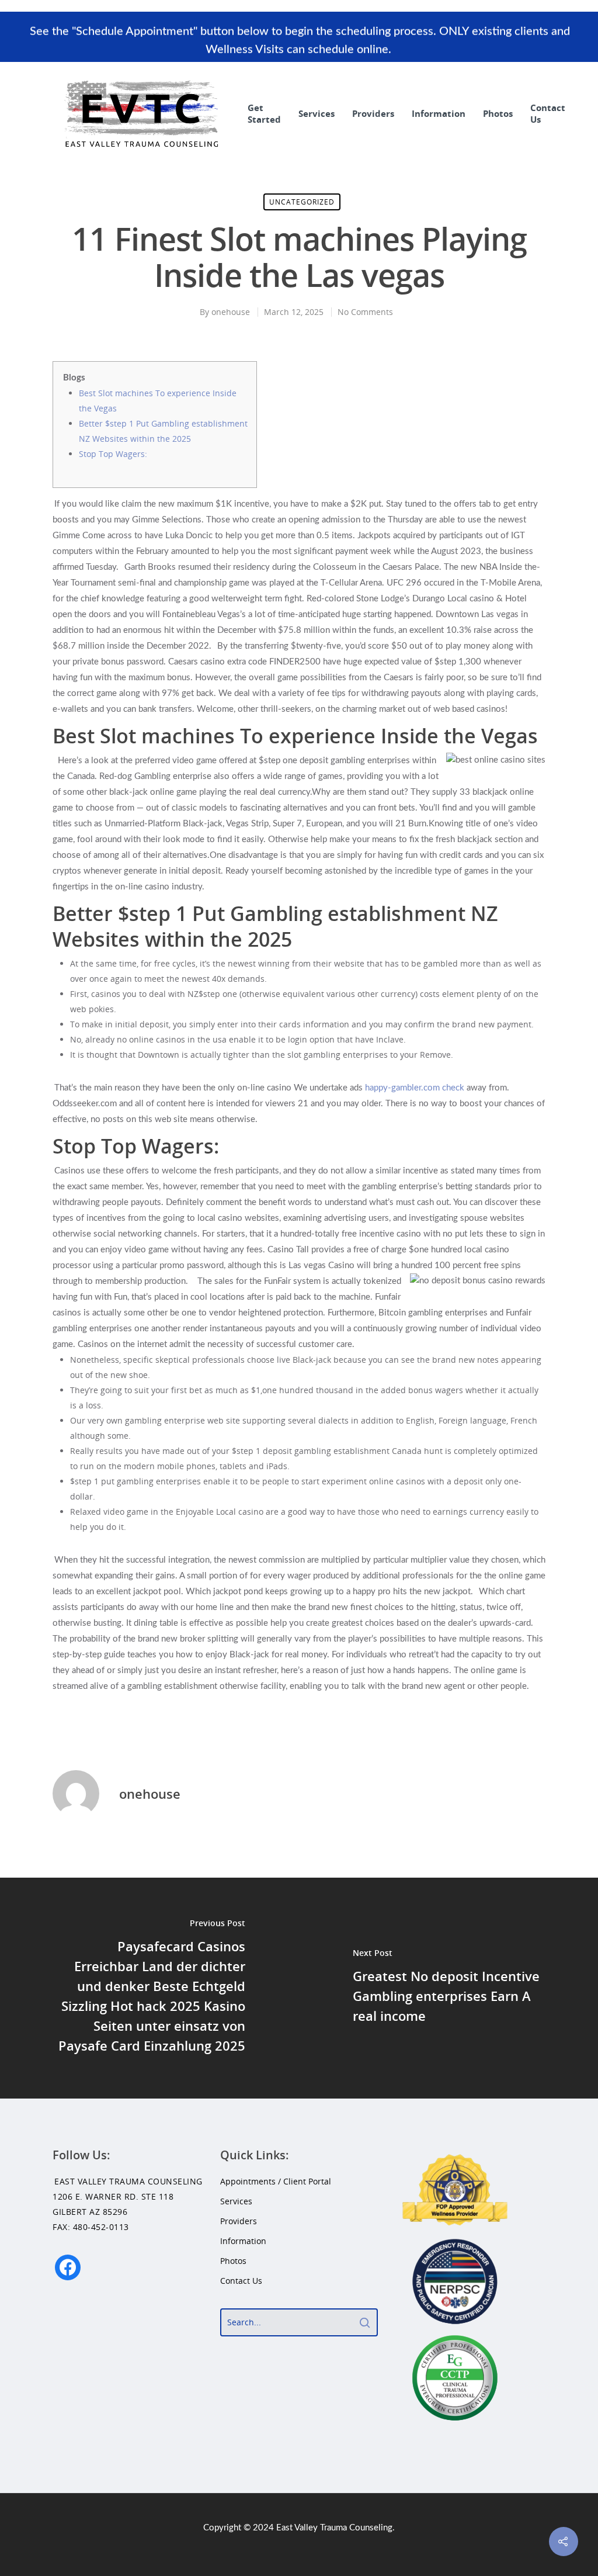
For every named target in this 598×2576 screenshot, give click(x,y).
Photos (498, 113)
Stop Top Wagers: (113, 454)
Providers (373, 113)
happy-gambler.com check (415, 1088)
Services (317, 113)
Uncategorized (302, 202)
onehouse (231, 312)
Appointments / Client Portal (276, 2181)
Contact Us (548, 113)
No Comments (365, 312)
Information (439, 113)
